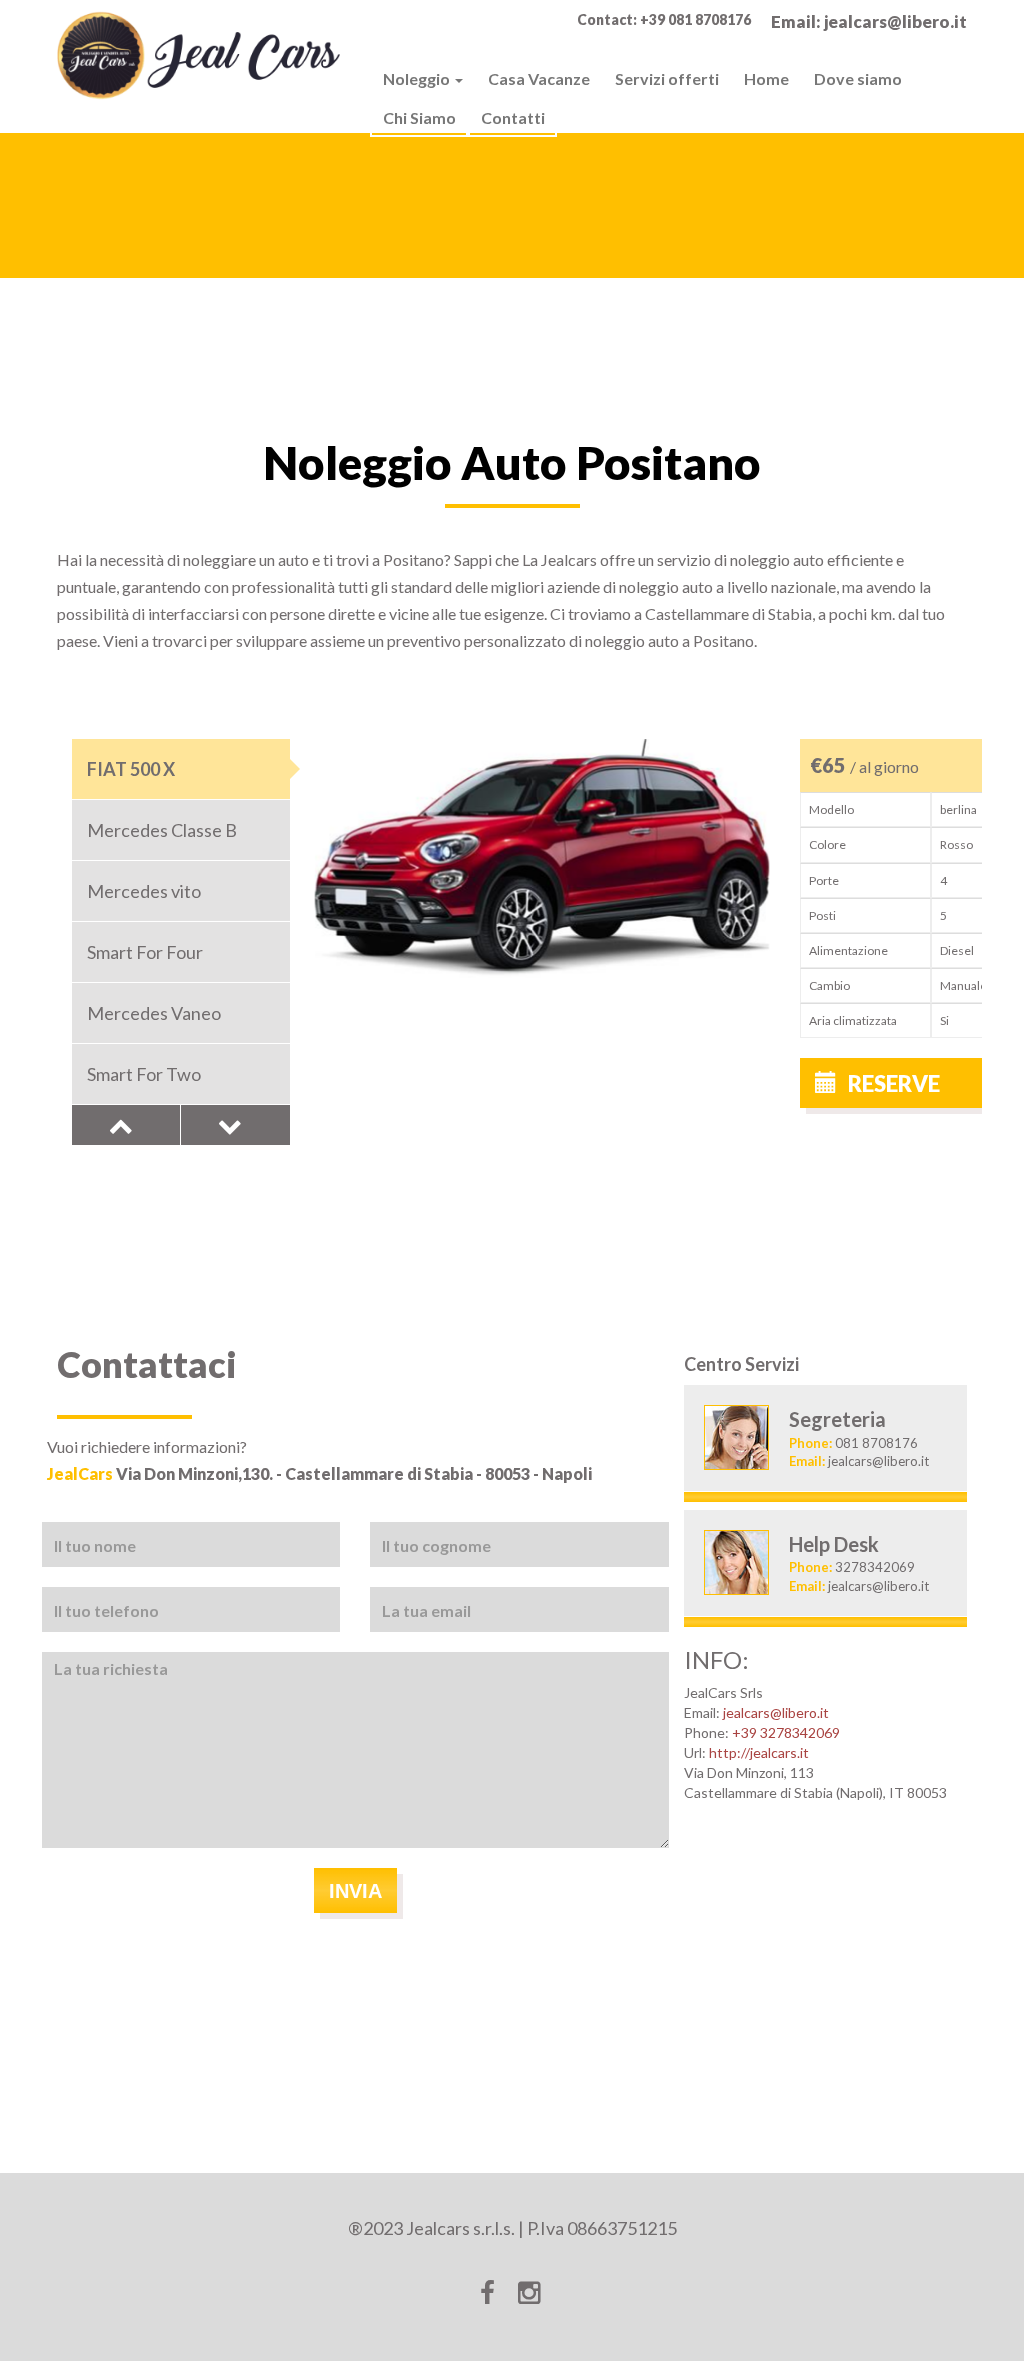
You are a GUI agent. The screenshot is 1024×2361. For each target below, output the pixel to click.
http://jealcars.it (759, 1752)
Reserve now (877, 1089)
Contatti (513, 117)
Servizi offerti (667, 78)
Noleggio (418, 78)
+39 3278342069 (786, 1732)
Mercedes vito (144, 891)
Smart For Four (145, 952)
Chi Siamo (419, 117)
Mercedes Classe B (162, 830)
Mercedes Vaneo (154, 1013)
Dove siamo (858, 78)
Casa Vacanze (539, 78)
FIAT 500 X (131, 769)
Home (766, 78)
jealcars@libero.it (776, 1712)
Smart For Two (144, 1074)
